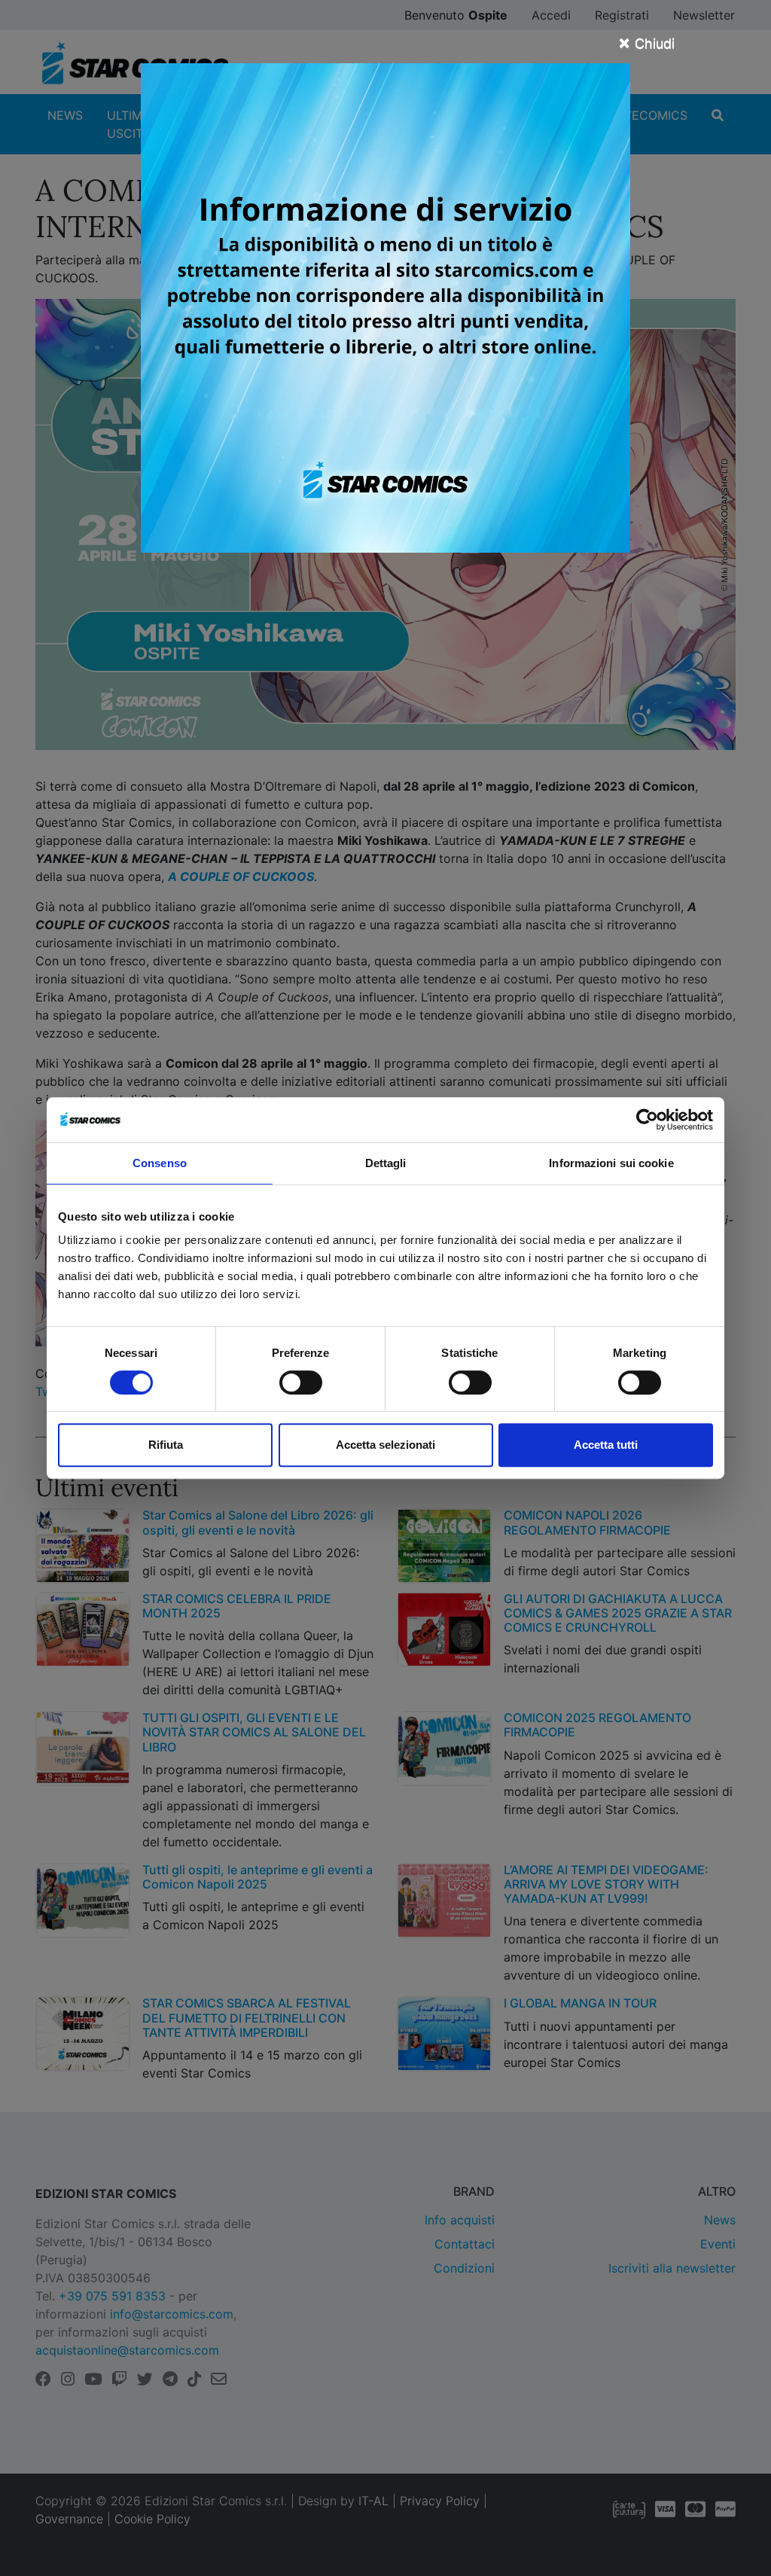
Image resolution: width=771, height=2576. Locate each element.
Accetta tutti (606, 1445)
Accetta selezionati (385, 1445)
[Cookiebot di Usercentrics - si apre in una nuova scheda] (647, 1120)
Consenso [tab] (160, 1163)
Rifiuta (166, 1445)
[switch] (301, 1383)
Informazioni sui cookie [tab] (611, 1163)
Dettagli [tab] (386, 1163)
